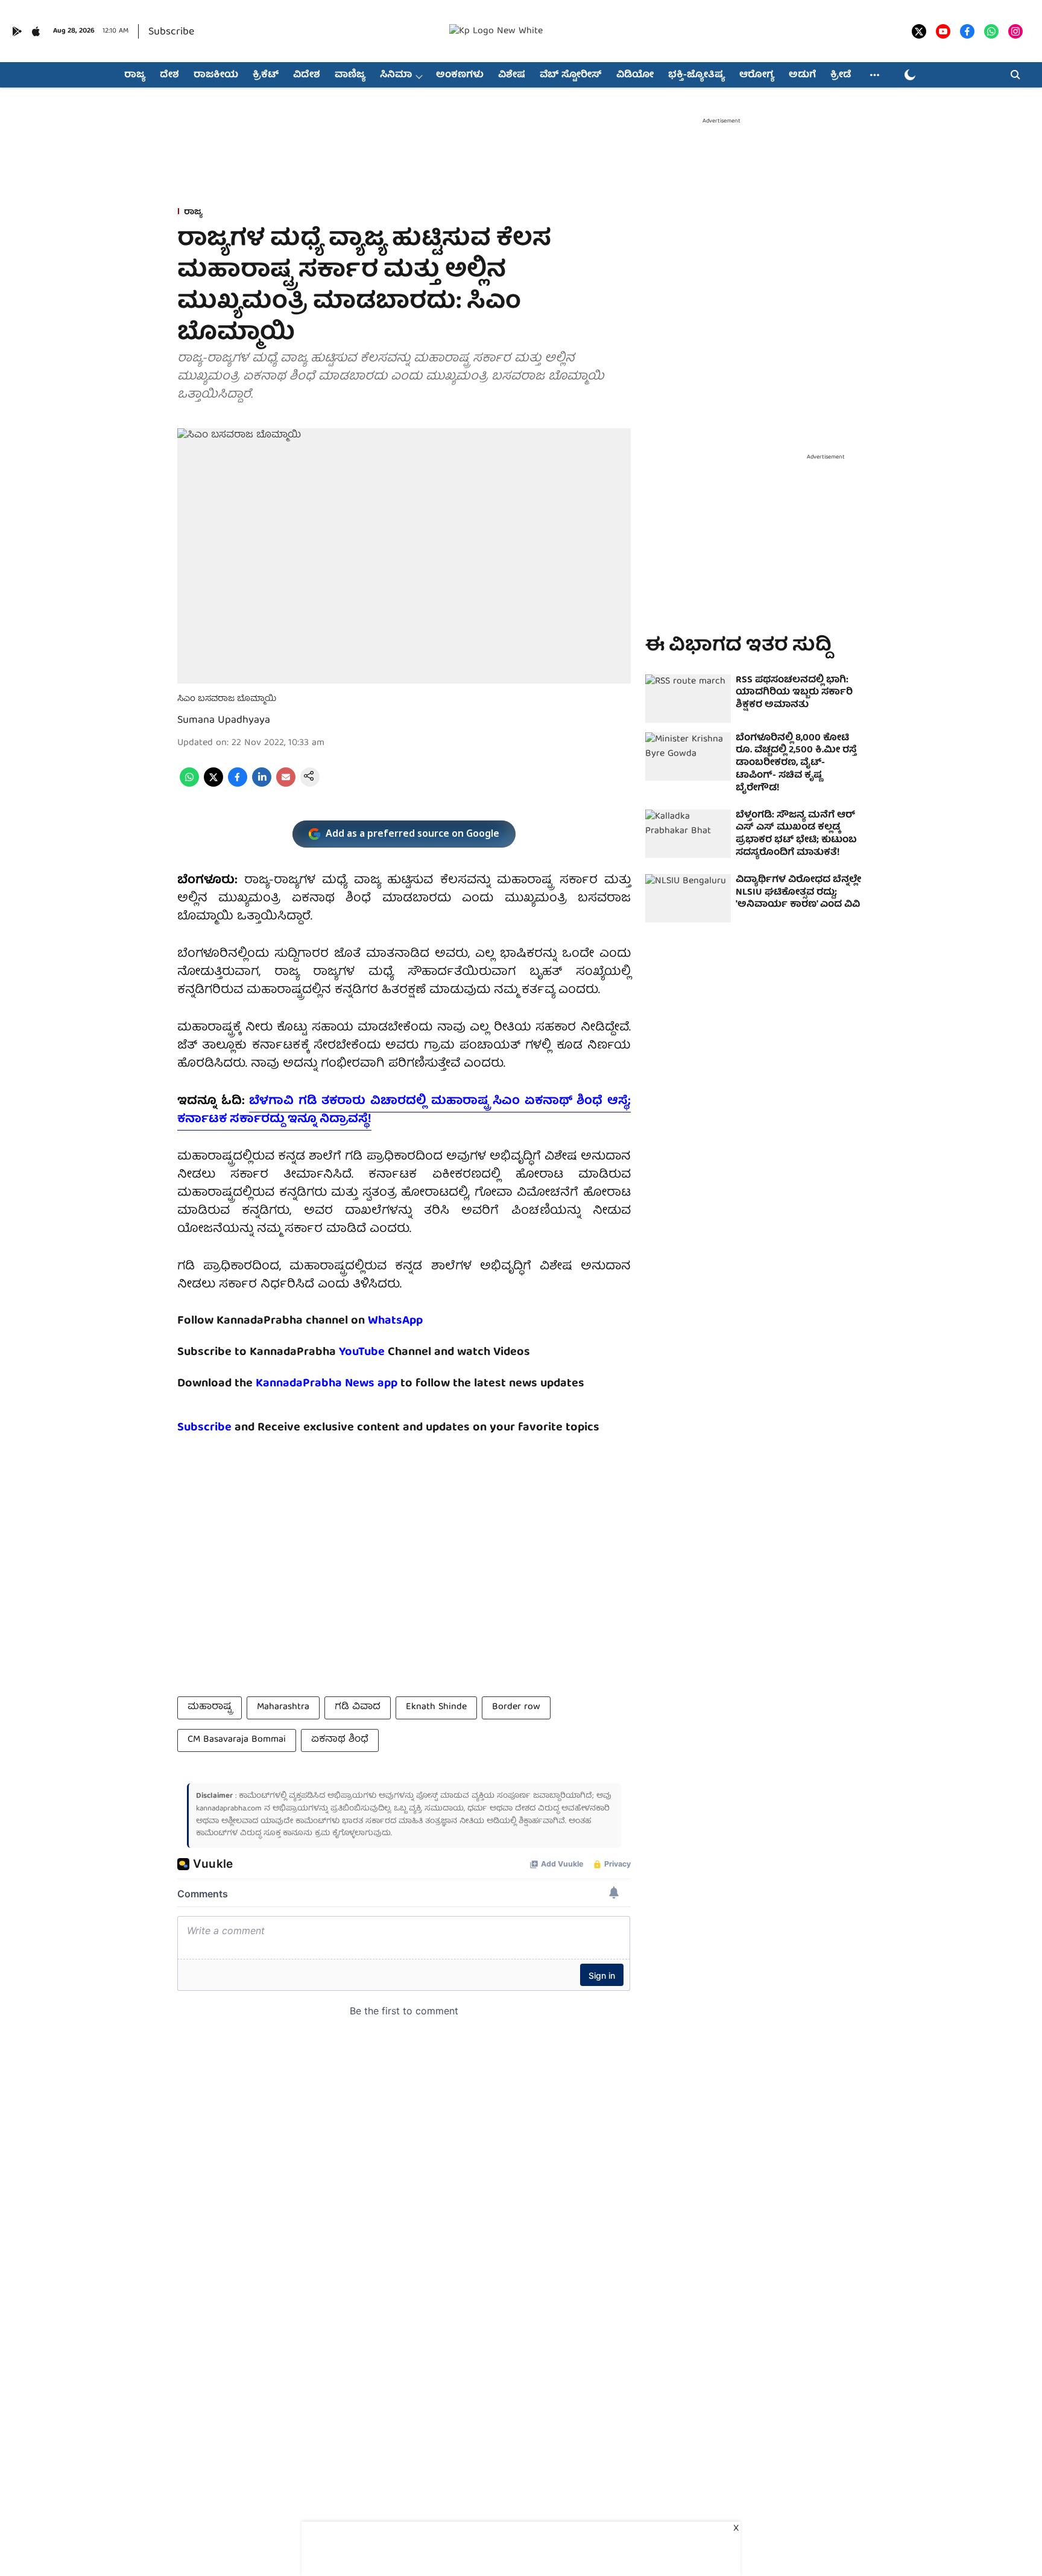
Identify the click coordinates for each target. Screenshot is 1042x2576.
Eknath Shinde (436, 1707)
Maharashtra (283, 1707)
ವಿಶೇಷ (512, 75)
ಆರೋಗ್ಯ (757, 75)
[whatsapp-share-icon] (189, 785)
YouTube (362, 1352)
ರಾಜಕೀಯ (216, 75)
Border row (516, 1707)
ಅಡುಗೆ (802, 75)
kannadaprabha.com (229, 1809)
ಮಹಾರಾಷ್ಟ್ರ (210, 1707)
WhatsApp (395, 1321)
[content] (386, 1352)
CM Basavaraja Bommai (237, 1740)
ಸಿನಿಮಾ (396, 75)
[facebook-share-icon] (238, 785)
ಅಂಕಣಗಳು (460, 75)
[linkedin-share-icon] (262, 785)
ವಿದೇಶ (307, 75)
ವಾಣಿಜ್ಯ (350, 75)
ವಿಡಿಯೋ (635, 75)
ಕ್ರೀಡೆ (841, 75)
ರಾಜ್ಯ (135, 75)
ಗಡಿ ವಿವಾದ (358, 1707)
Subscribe (171, 32)
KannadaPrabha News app (327, 1384)
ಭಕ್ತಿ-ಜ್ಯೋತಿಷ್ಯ (696, 75)
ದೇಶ (169, 75)
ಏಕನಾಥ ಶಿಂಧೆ (340, 1740)
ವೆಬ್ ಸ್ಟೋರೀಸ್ (571, 75)
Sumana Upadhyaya (224, 721)
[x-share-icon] (213, 785)
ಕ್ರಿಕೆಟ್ (266, 75)
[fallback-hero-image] (688, 699)
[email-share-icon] (286, 785)
